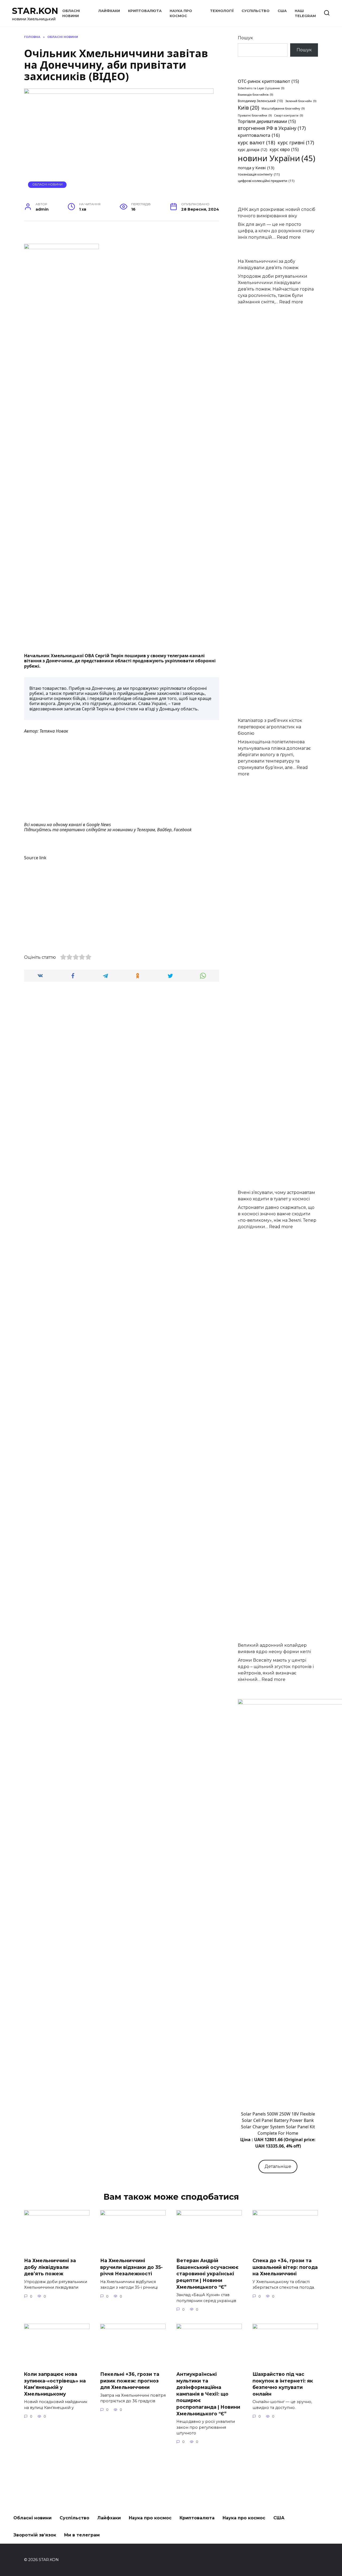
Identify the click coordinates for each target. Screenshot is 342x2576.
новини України (277, 158)
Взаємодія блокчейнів (255, 95)
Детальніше (278, 2166)
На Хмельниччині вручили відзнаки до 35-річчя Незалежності (131, 2267)
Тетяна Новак (54, 731)
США (282, 11)
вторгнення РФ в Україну (272, 128)
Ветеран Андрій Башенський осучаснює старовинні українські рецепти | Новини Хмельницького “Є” (207, 2274)
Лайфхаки (109, 11)
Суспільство (256, 11)
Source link (35, 858)
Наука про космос (150, 2518)
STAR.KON (35, 11)
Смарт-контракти (289, 115)
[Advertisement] (122, 778)
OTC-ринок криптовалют (268, 81)
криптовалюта (259, 135)
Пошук (245, 38)
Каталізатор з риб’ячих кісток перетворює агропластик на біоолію (270, 727)
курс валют (256, 142)
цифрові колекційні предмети (266, 181)
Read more (289, 237)
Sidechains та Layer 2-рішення (261, 88)
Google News (99, 825)
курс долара (252, 150)
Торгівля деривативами (267, 121)
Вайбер (164, 830)
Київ (248, 108)
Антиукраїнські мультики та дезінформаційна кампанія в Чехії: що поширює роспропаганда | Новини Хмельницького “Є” (208, 2394)
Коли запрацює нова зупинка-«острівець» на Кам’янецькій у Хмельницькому (55, 2384)
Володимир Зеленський (260, 101)
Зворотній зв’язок (35, 2535)
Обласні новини (47, 184)
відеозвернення (46, 709)
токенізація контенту (259, 174)
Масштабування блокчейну (283, 109)
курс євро (284, 149)
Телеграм (146, 830)
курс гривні (296, 142)
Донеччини (59, 661)
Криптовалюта (145, 11)
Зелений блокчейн (301, 101)
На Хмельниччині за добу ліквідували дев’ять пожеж (50, 2267)
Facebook (183, 830)
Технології (222, 11)
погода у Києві (256, 168)
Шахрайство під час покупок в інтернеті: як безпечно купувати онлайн (283, 2384)
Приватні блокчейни (255, 115)
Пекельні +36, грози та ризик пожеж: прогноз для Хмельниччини (130, 2381)
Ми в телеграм (82, 2535)
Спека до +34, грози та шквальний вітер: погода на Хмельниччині (285, 2267)
